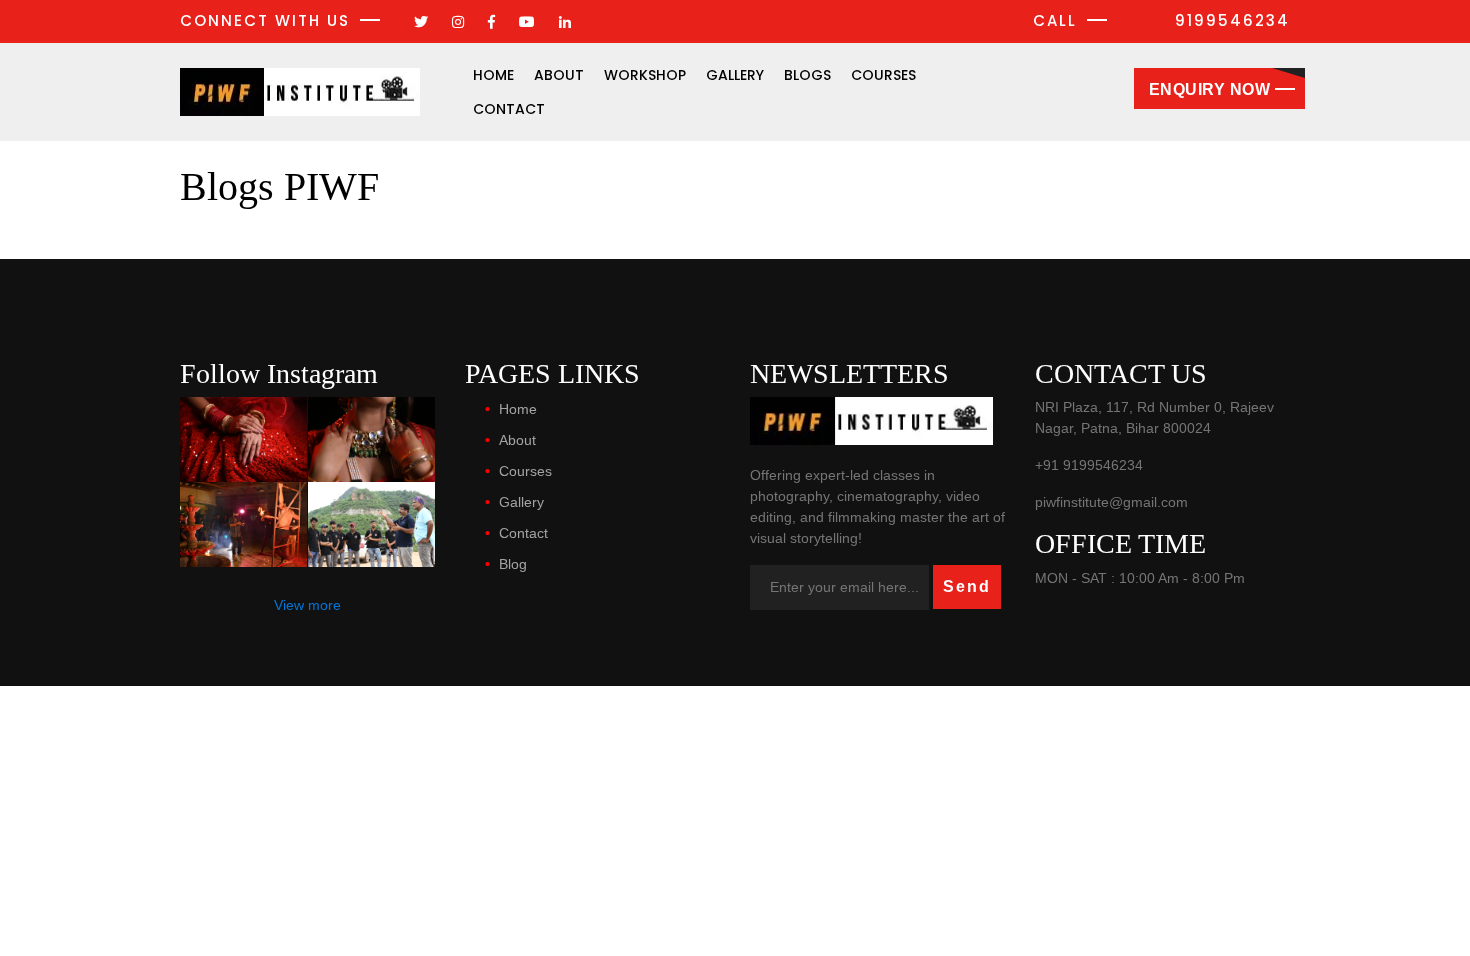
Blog (513, 564)
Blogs (807, 75)
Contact (509, 109)
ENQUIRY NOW (1210, 89)
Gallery (735, 75)
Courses (883, 75)
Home (493, 75)
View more (307, 605)
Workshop (645, 75)
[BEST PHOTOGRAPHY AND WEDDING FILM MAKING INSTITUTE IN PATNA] (243, 439)
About (559, 75)
